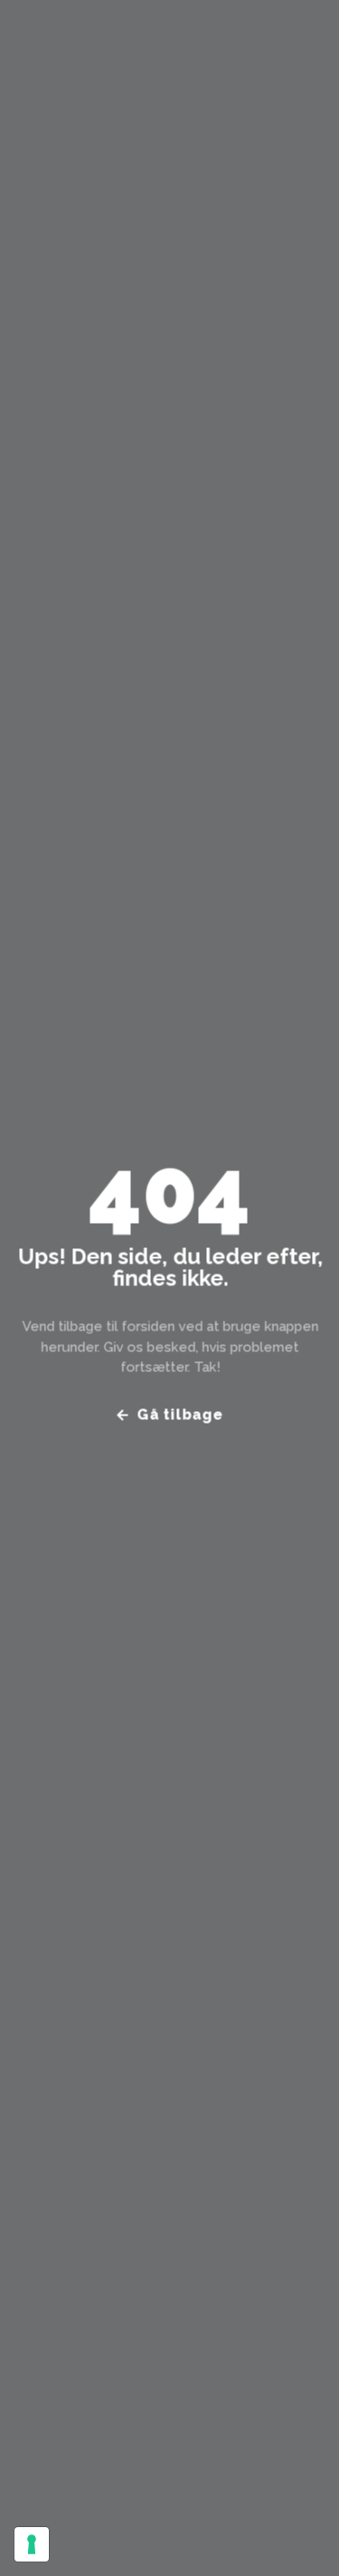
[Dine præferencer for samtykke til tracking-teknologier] (32, 2544)
